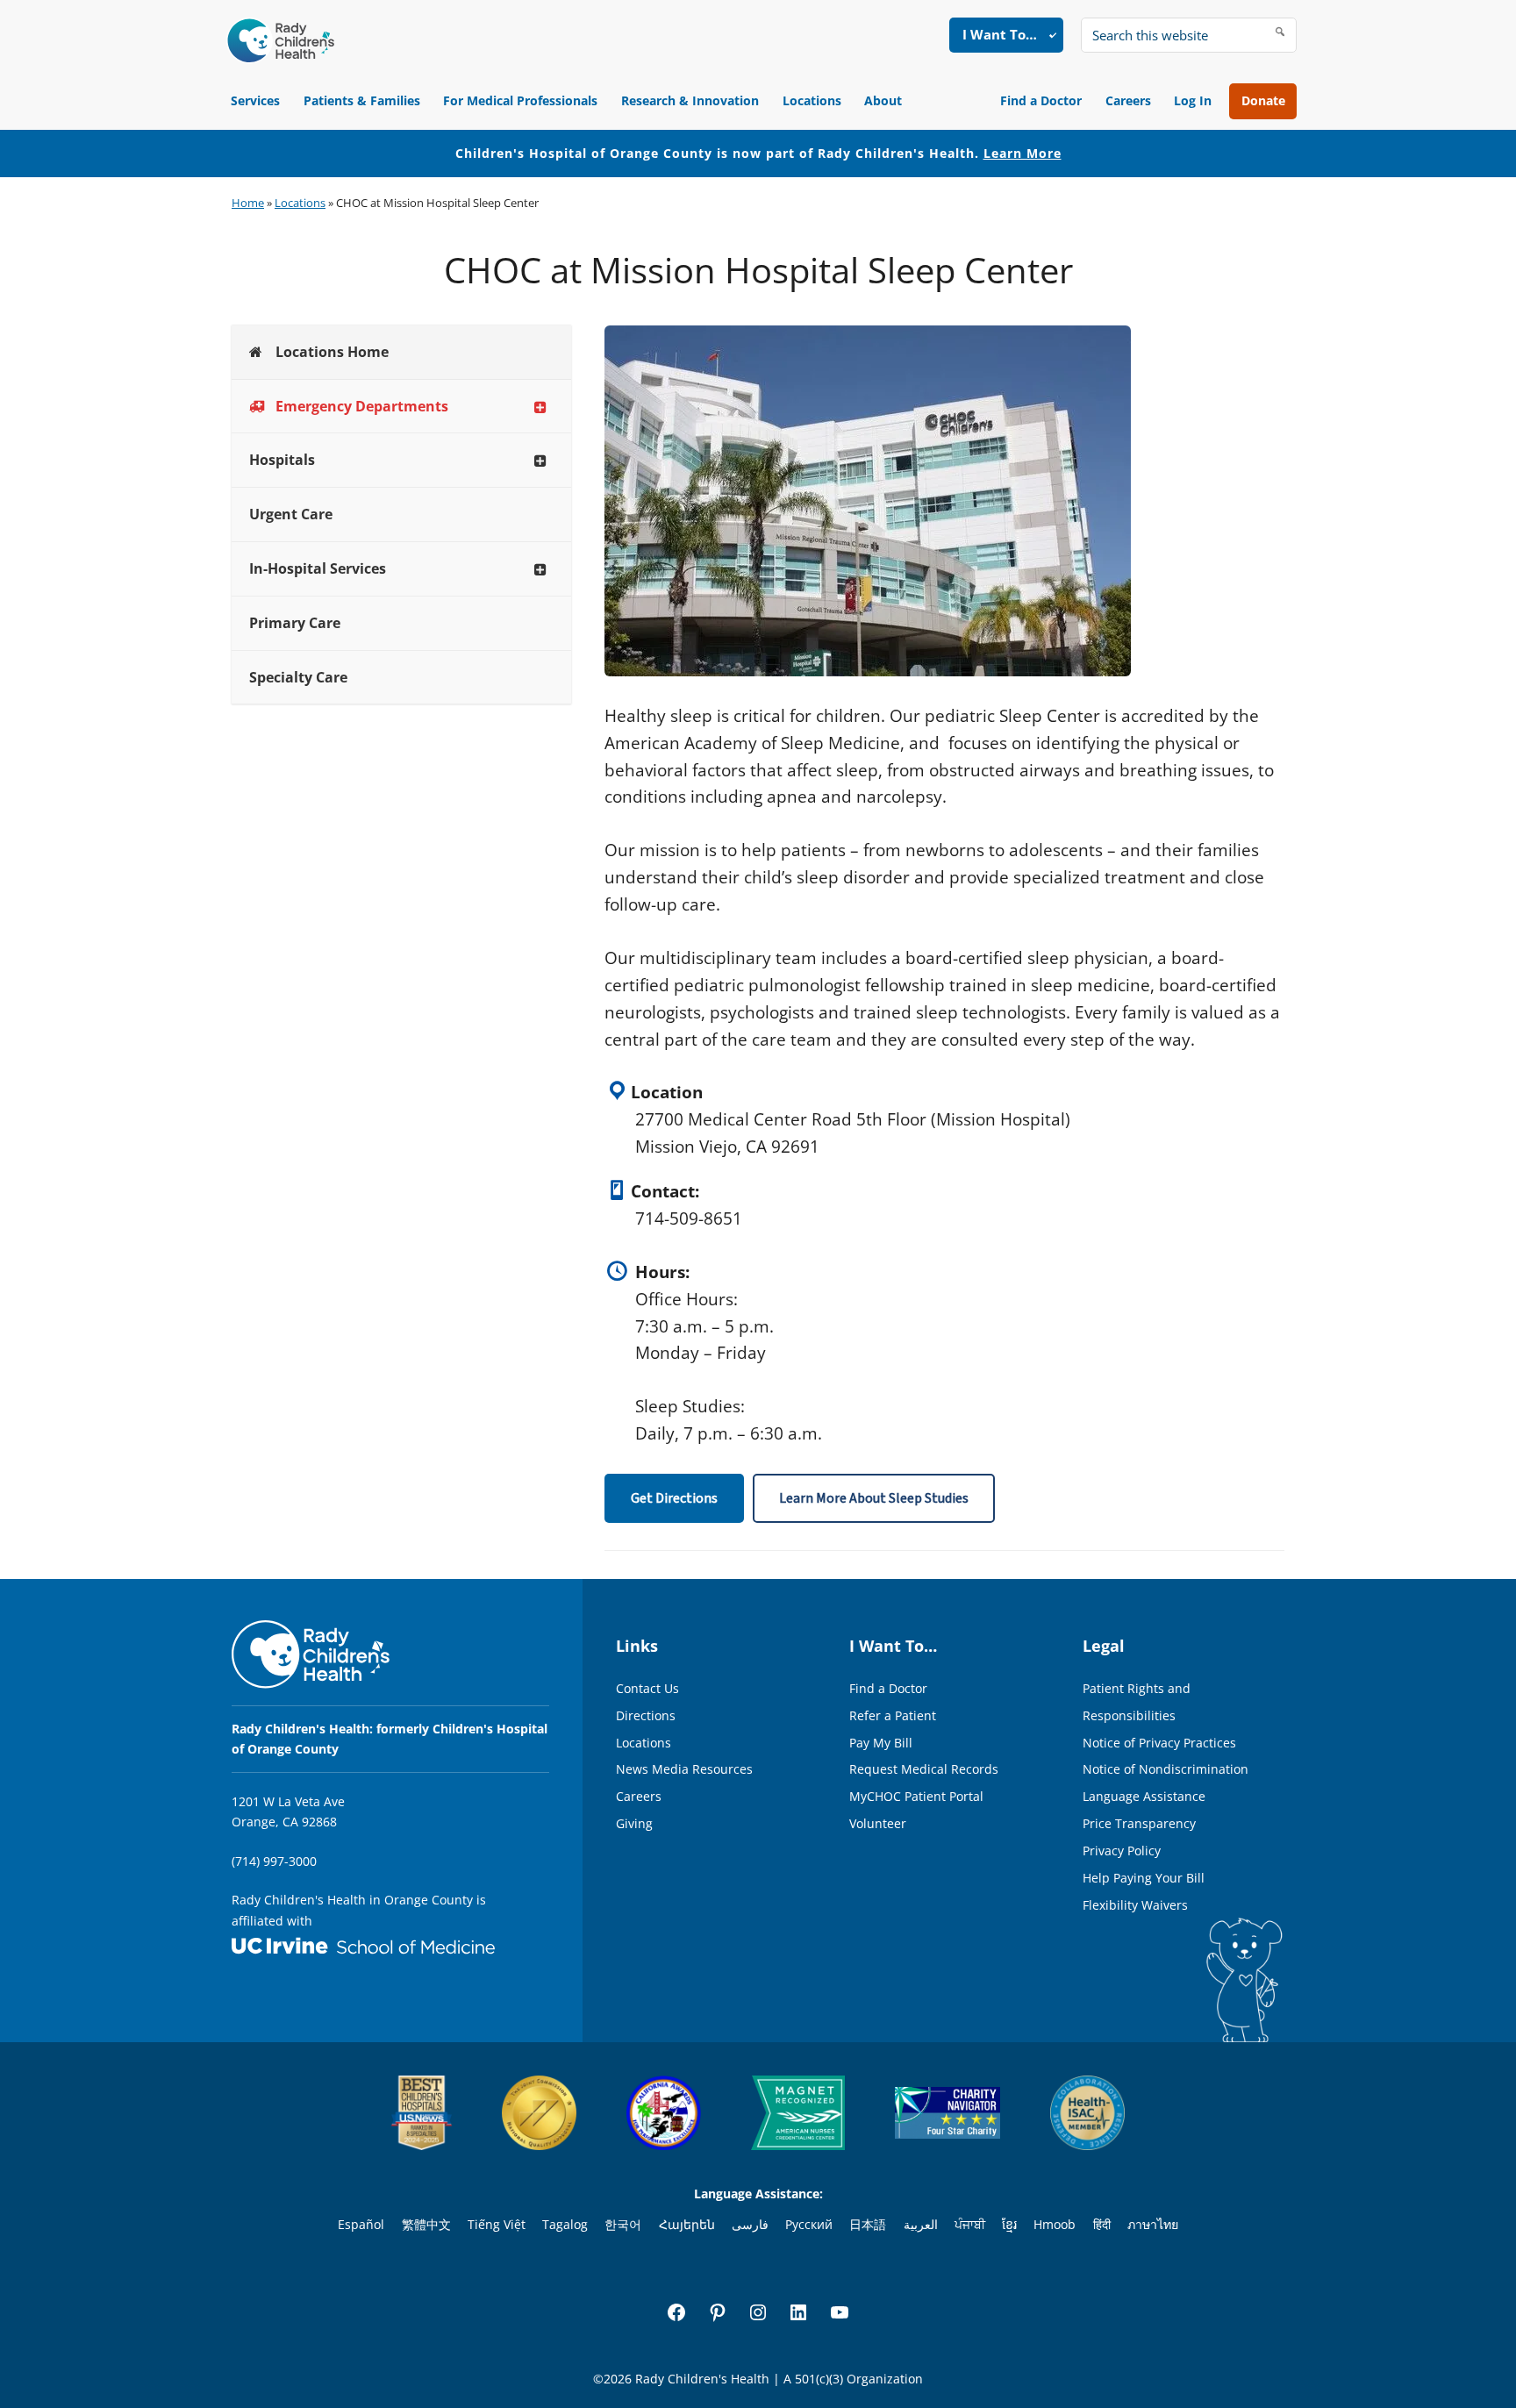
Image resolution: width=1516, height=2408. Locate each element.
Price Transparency (1139, 1823)
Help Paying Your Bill (1144, 1878)
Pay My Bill (881, 1743)
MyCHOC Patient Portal (916, 1796)
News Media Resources (684, 1769)
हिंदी (1102, 2224)
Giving (634, 1823)
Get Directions (674, 1498)
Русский (809, 2224)
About (883, 100)
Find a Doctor (1041, 100)
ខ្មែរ (1009, 2224)
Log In (1193, 100)
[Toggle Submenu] (540, 407)
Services (255, 100)
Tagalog (565, 2224)
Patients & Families (362, 100)
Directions (646, 1715)
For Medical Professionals (520, 100)
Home (248, 203)
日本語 (868, 2224)
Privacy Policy (1122, 1851)
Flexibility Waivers (1135, 1905)
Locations (812, 100)
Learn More (1023, 153)
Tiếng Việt (497, 2224)
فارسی (750, 2224)
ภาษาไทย (1153, 2224)
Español (361, 2224)
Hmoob (1055, 2224)
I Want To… (1000, 34)
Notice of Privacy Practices (1159, 1743)
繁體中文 (426, 2224)
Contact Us (647, 1688)
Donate (1263, 100)
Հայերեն (687, 2224)
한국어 (623, 2224)
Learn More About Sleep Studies (874, 1498)
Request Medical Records (924, 1769)
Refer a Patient (893, 1715)
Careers (1128, 100)
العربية (921, 2224)
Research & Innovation (690, 100)
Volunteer (878, 1823)
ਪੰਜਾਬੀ (970, 2224)
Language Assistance (1144, 1796)
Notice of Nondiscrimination (1166, 1769)
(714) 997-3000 (274, 1861)
